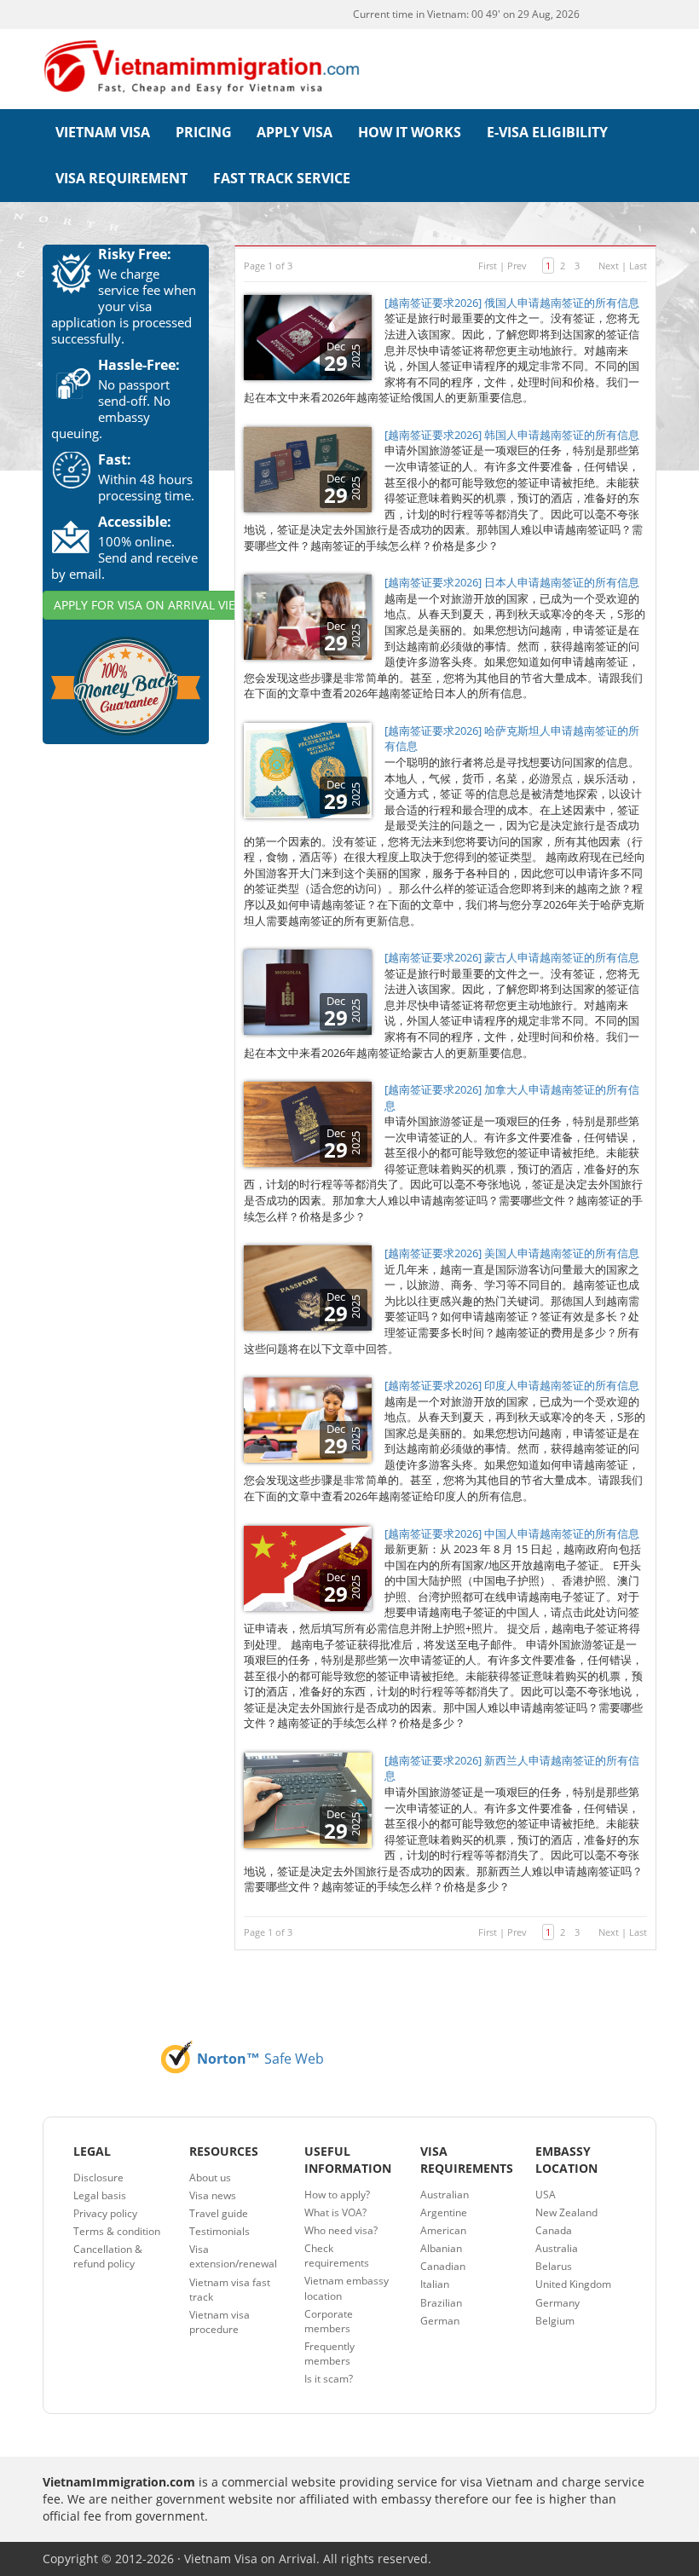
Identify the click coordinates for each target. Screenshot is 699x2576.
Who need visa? (341, 2230)
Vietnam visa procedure (220, 2322)
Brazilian (441, 2303)
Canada (554, 2230)
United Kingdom (573, 2284)
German (440, 2321)
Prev (517, 266)
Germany (557, 2303)
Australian (445, 2195)
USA (546, 2195)
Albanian (441, 2248)
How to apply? (337, 2195)
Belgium (555, 2321)
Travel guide (219, 2213)
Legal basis (100, 2195)
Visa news (213, 2195)
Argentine (444, 2212)
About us (210, 2177)
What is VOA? (335, 2212)
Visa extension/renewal (233, 2256)
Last (638, 266)
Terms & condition (117, 2231)
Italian (435, 2284)
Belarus (554, 2266)
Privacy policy (105, 2213)
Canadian (443, 2266)
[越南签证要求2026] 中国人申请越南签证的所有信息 (512, 1533)
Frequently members (329, 2354)
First (488, 266)
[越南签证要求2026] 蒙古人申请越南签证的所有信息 (512, 957)
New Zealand (566, 2212)
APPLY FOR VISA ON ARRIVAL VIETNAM (162, 605)
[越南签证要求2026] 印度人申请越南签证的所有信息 (512, 1385)
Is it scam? (329, 2379)
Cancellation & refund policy (108, 2256)
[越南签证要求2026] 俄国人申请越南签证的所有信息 (512, 303)
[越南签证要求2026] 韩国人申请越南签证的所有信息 (512, 435)
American (443, 2230)
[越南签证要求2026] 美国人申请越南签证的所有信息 (512, 1253)
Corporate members (329, 2321)
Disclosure (98, 2177)
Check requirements (337, 2255)
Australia (557, 2248)
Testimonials (220, 2231)
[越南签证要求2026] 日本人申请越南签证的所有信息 (512, 582)
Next (609, 266)
